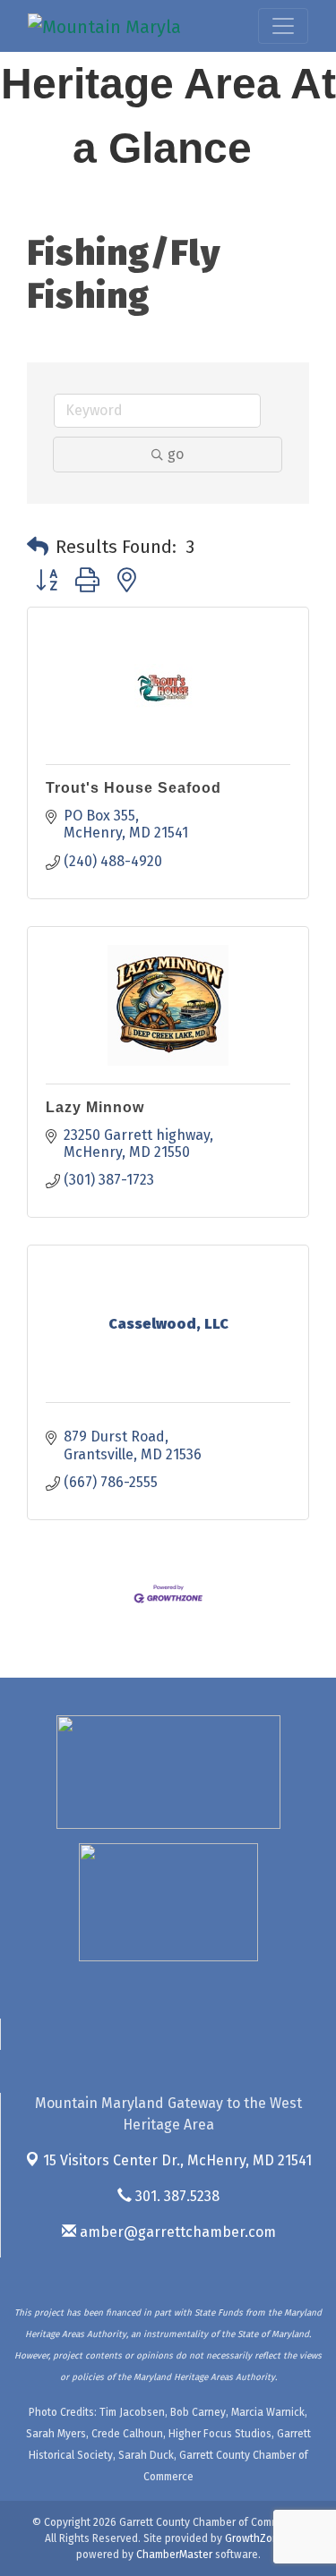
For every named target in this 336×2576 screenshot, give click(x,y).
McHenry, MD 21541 (177, 2160)
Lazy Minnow (95, 1107)
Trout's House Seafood (134, 788)
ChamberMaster (174, 2555)
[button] (38, 547)
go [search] (176, 454)
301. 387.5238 (176, 2196)
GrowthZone (255, 2538)
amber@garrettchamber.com (176, 2232)
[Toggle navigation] (283, 26)
